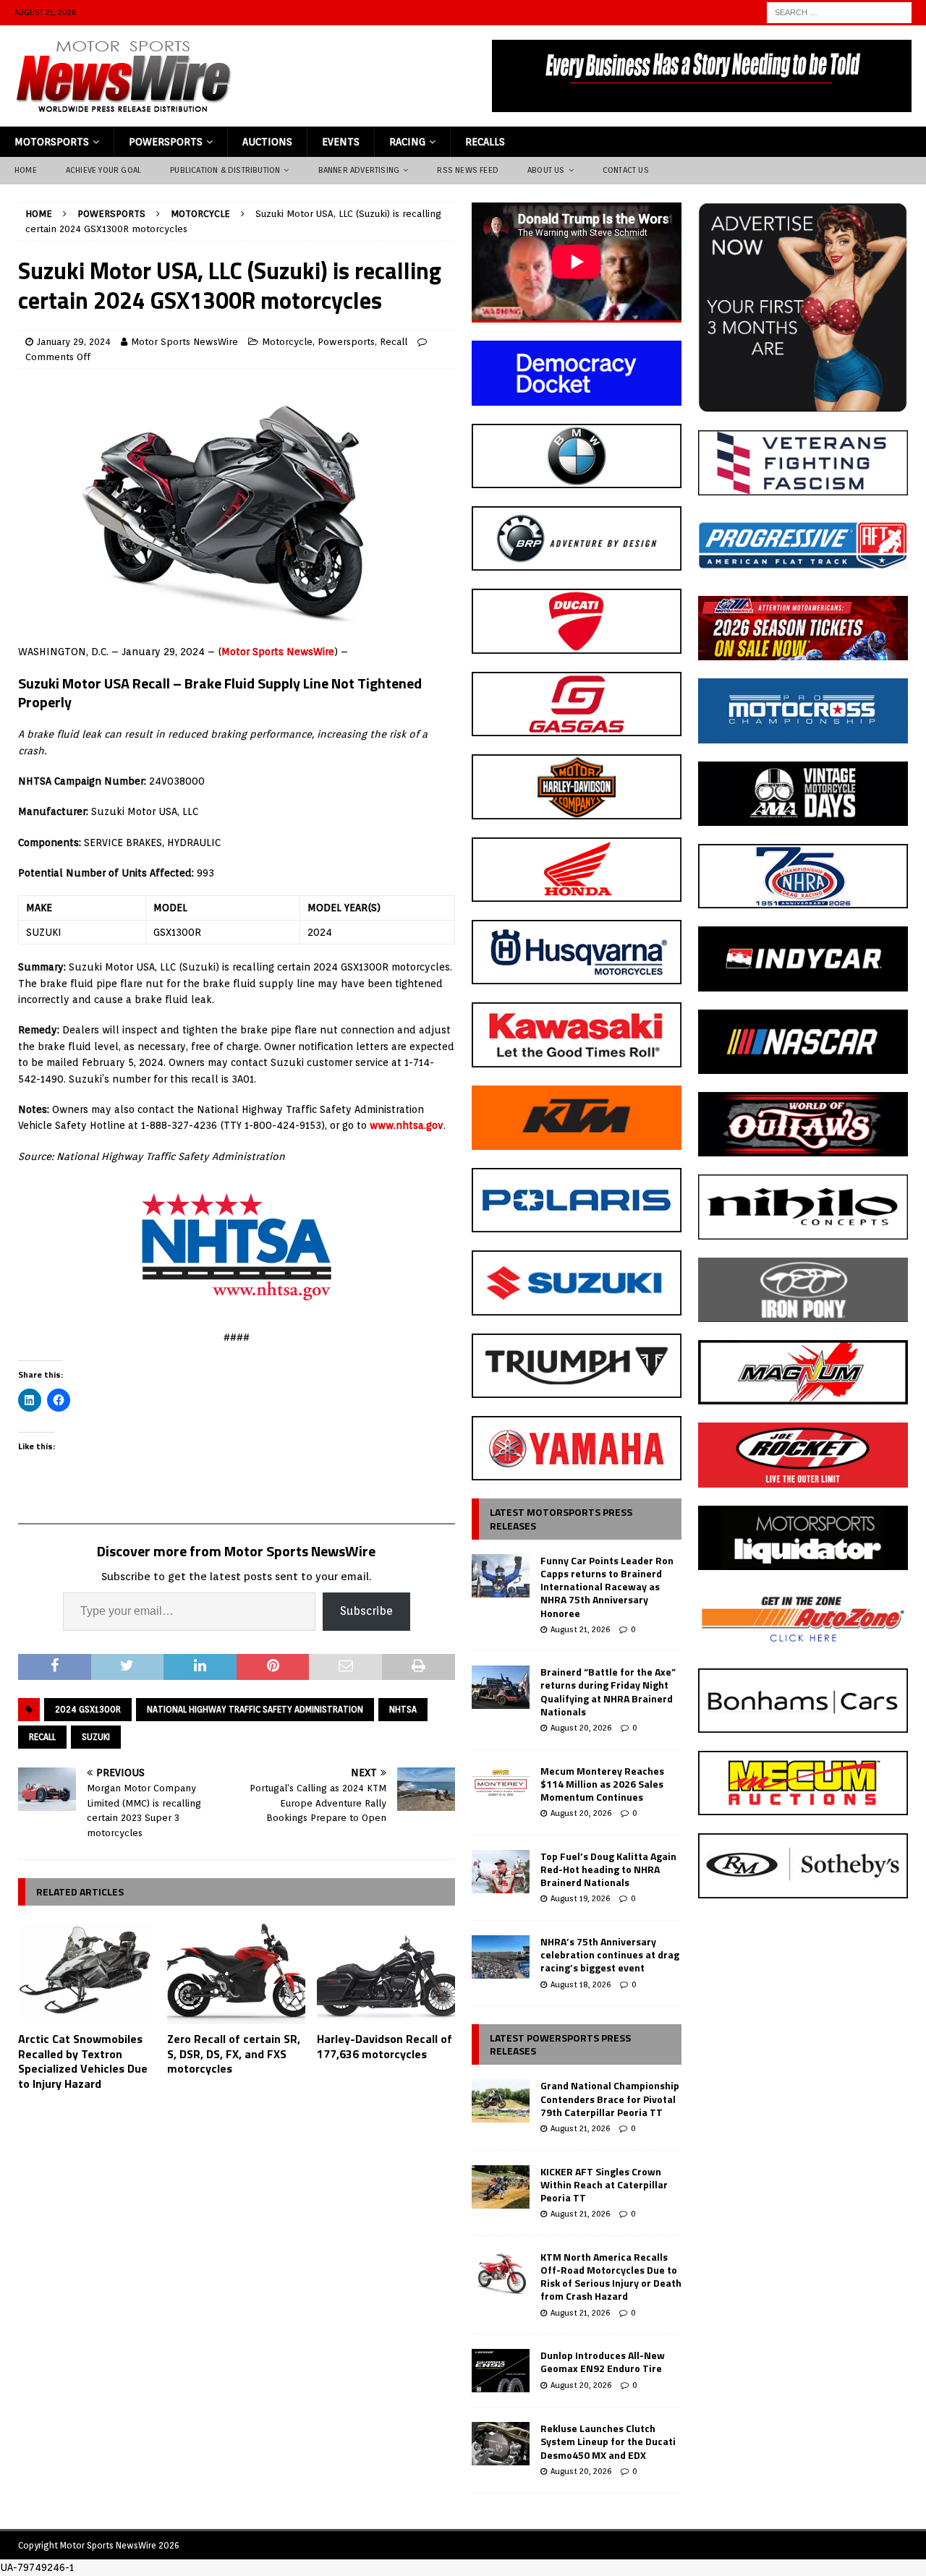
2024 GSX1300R (88, 1709)
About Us (546, 170)
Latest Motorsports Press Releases (561, 1518)
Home (26, 170)
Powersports (166, 142)
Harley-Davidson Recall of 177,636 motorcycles (385, 2046)
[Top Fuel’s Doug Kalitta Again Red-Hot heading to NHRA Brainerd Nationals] (501, 1872)
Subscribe (366, 1611)
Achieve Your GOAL (103, 170)
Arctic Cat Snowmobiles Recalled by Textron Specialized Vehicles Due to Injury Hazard (83, 2061)
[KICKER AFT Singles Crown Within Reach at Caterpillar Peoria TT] (501, 2187)
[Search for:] (839, 12)
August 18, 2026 (581, 1984)
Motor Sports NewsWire (184, 342)
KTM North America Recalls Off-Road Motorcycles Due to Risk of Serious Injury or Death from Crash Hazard (611, 2277)
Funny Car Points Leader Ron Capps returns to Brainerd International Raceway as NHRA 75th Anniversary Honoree (607, 1587)
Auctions (267, 142)
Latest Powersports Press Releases (560, 2044)
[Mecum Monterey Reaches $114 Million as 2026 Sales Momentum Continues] (501, 1786)
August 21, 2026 (580, 1629)
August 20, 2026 (581, 1728)
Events (341, 142)
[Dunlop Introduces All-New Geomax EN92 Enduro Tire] (501, 2371)
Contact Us (626, 170)
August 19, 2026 (580, 1898)
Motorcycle (287, 342)
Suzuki (96, 1737)
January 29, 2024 (74, 342)
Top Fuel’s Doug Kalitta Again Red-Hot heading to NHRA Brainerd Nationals (608, 1869)
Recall (394, 342)
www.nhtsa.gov (407, 1125)
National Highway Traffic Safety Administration (255, 1709)
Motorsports (52, 142)
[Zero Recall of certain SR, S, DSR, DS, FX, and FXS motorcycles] (236, 1972)
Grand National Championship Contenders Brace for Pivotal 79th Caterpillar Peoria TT (610, 2098)
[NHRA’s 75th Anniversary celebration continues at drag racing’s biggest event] (501, 1957)
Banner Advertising (359, 170)
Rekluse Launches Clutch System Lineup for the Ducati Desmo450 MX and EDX (608, 2441)
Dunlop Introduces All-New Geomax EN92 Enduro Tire (603, 2362)
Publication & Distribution (225, 170)
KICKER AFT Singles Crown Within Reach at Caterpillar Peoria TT (604, 2184)
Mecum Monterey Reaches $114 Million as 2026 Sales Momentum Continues (602, 1784)
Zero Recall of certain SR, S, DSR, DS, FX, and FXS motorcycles (234, 2054)
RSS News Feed (468, 170)
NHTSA (403, 1709)
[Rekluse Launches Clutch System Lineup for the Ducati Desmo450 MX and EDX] (501, 2444)
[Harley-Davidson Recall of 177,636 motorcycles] (386, 1972)
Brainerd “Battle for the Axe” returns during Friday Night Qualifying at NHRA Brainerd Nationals (608, 1692)
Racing (407, 142)
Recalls (485, 142)
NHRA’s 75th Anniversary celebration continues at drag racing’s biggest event (610, 1954)
